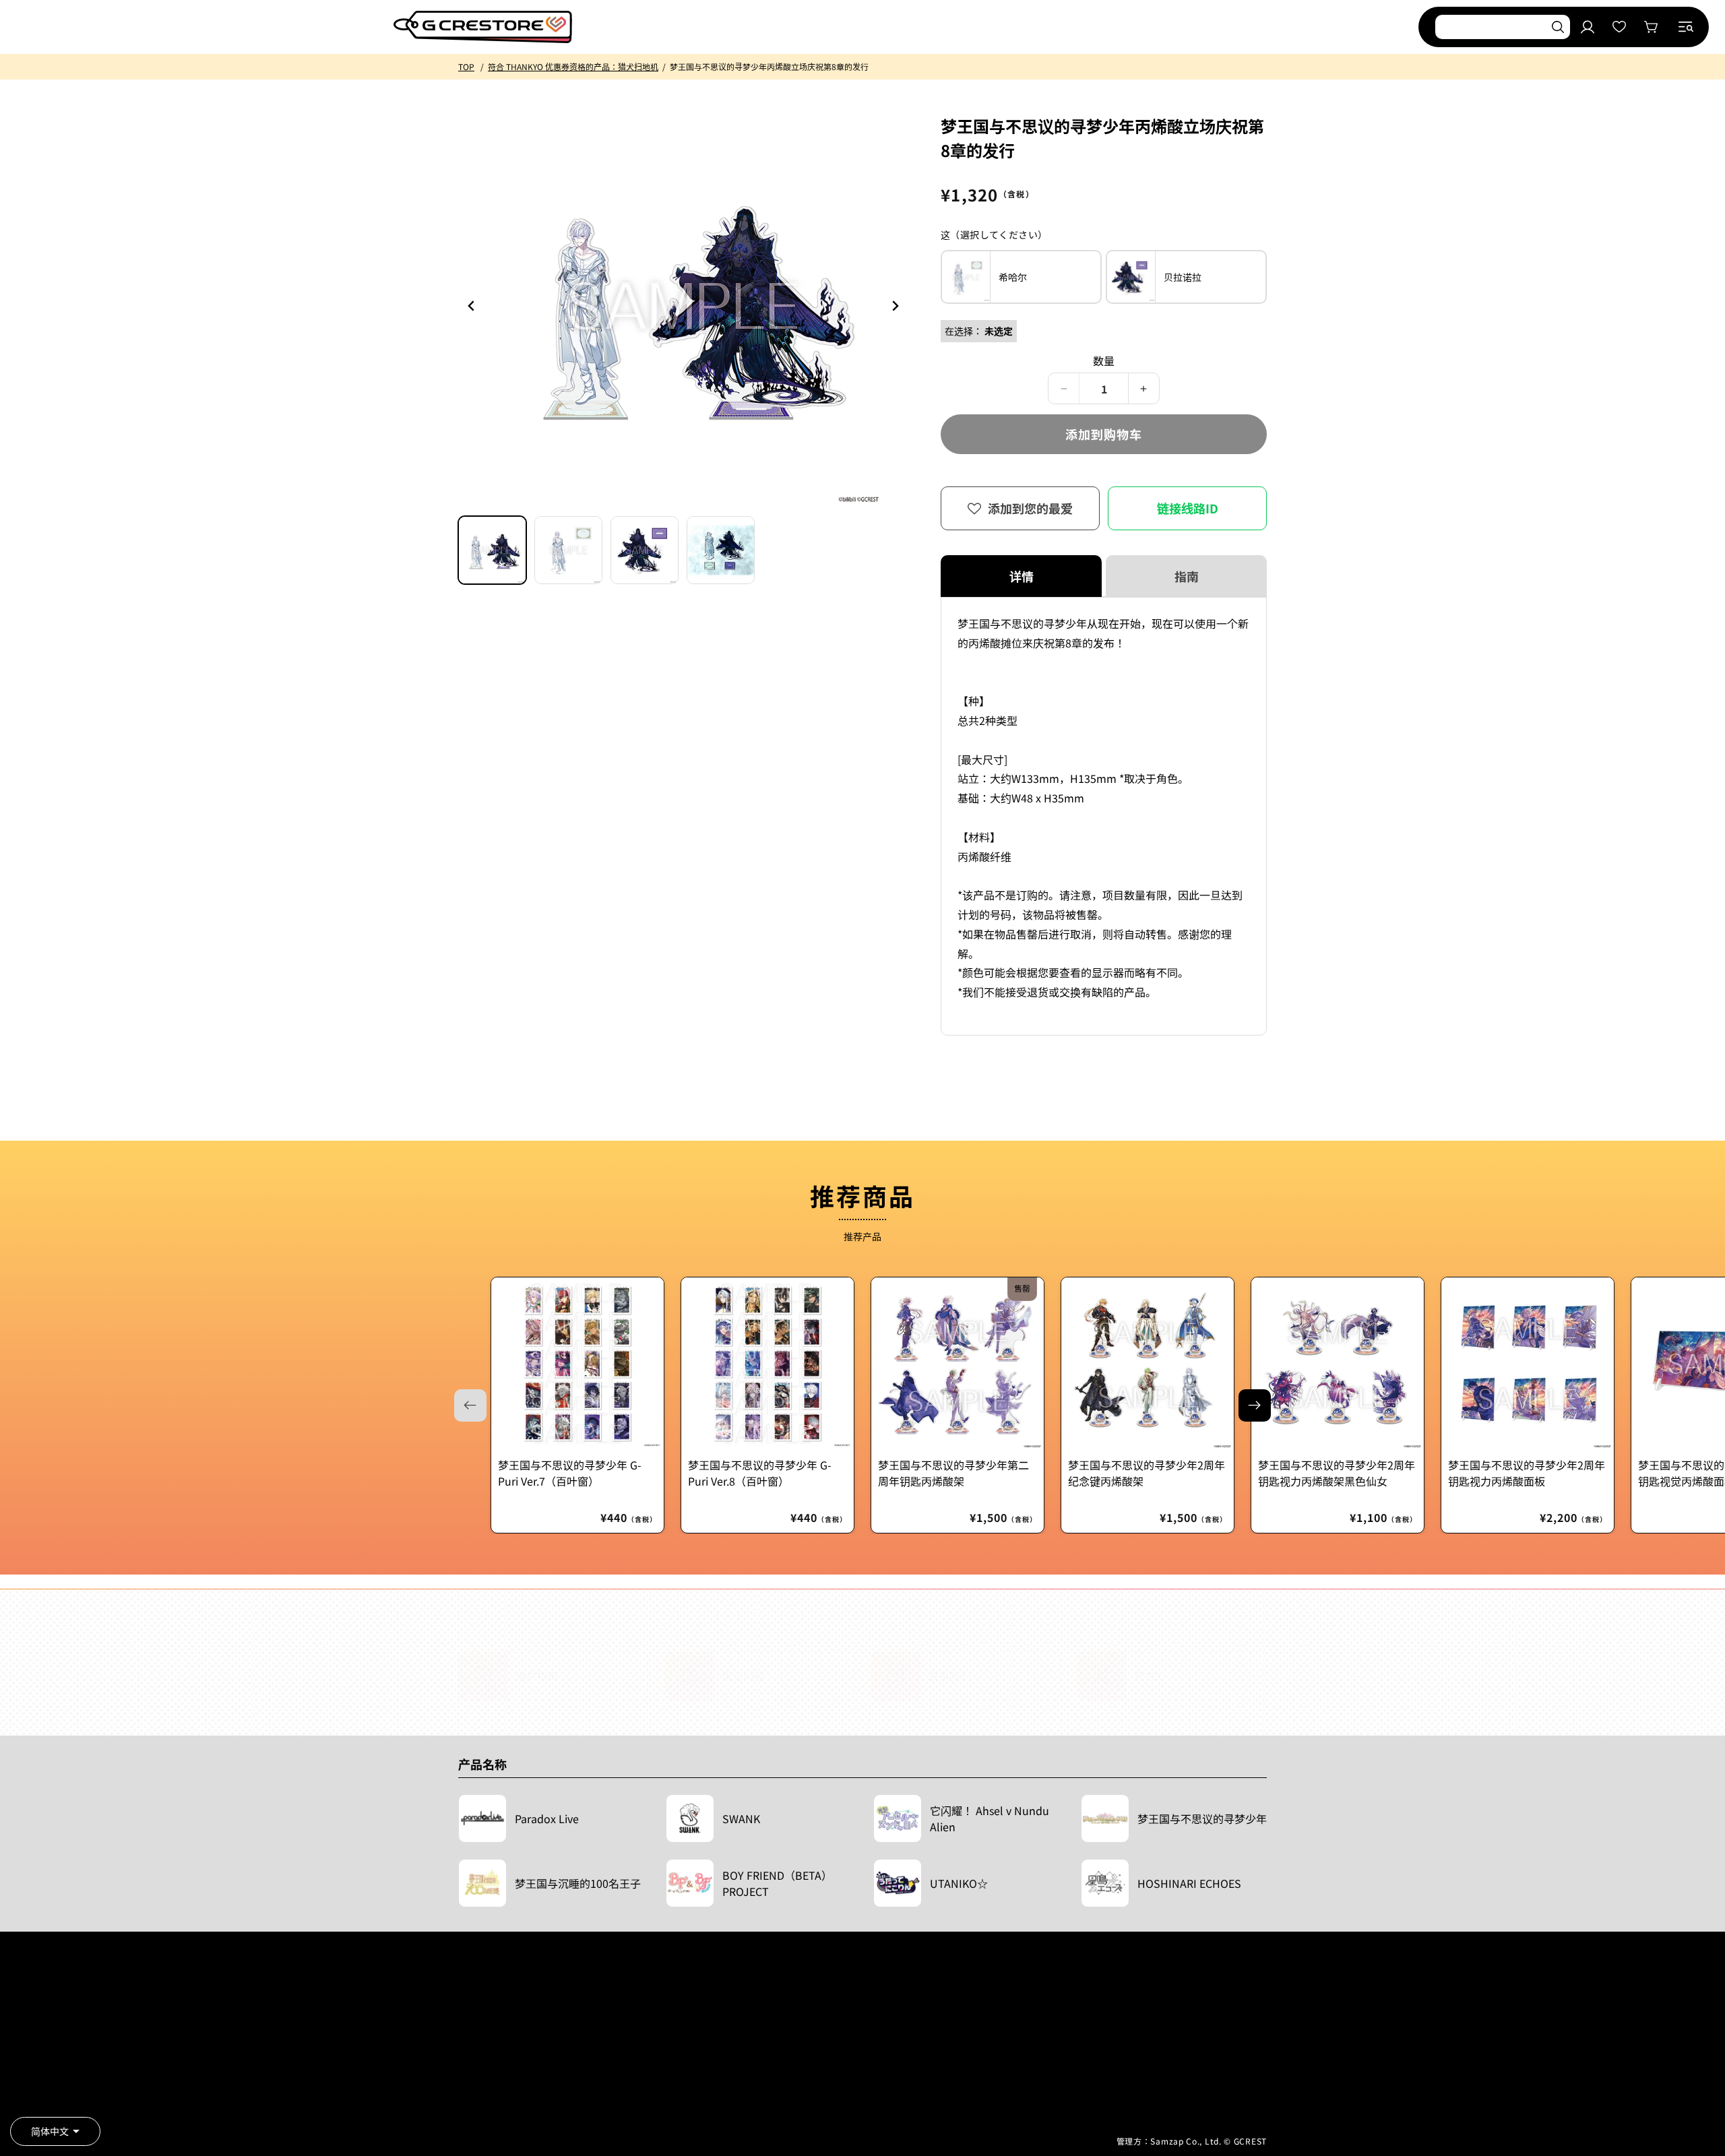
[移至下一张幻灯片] (1255, 1405)
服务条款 (474, 2036)
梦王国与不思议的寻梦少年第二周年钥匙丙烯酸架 (953, 1473)
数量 (1104, 360)
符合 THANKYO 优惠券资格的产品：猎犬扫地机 (573, 66)
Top (466, 66)
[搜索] (1558, 27)
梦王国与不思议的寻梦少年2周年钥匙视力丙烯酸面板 (1527, 1473)
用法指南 (649, 2036)
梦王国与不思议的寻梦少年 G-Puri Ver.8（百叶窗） (760, 1473)
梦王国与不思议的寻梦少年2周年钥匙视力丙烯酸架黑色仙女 (1337, 1473)
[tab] (492, 550)
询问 (641, 2076)
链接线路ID (1188, 508)
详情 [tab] (1022, 576)
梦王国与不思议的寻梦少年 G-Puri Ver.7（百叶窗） (570, 1473)
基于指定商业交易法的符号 (507, 2076)
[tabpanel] (1104, 816)
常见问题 (649, 2056)
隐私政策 (474, 2096)
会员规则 (474, 2056)
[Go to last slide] (472, 306)
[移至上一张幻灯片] (895, 306)
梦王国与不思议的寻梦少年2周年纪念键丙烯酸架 (1147, 1473)
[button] (1686, 27)
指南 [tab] (1187, 576)
